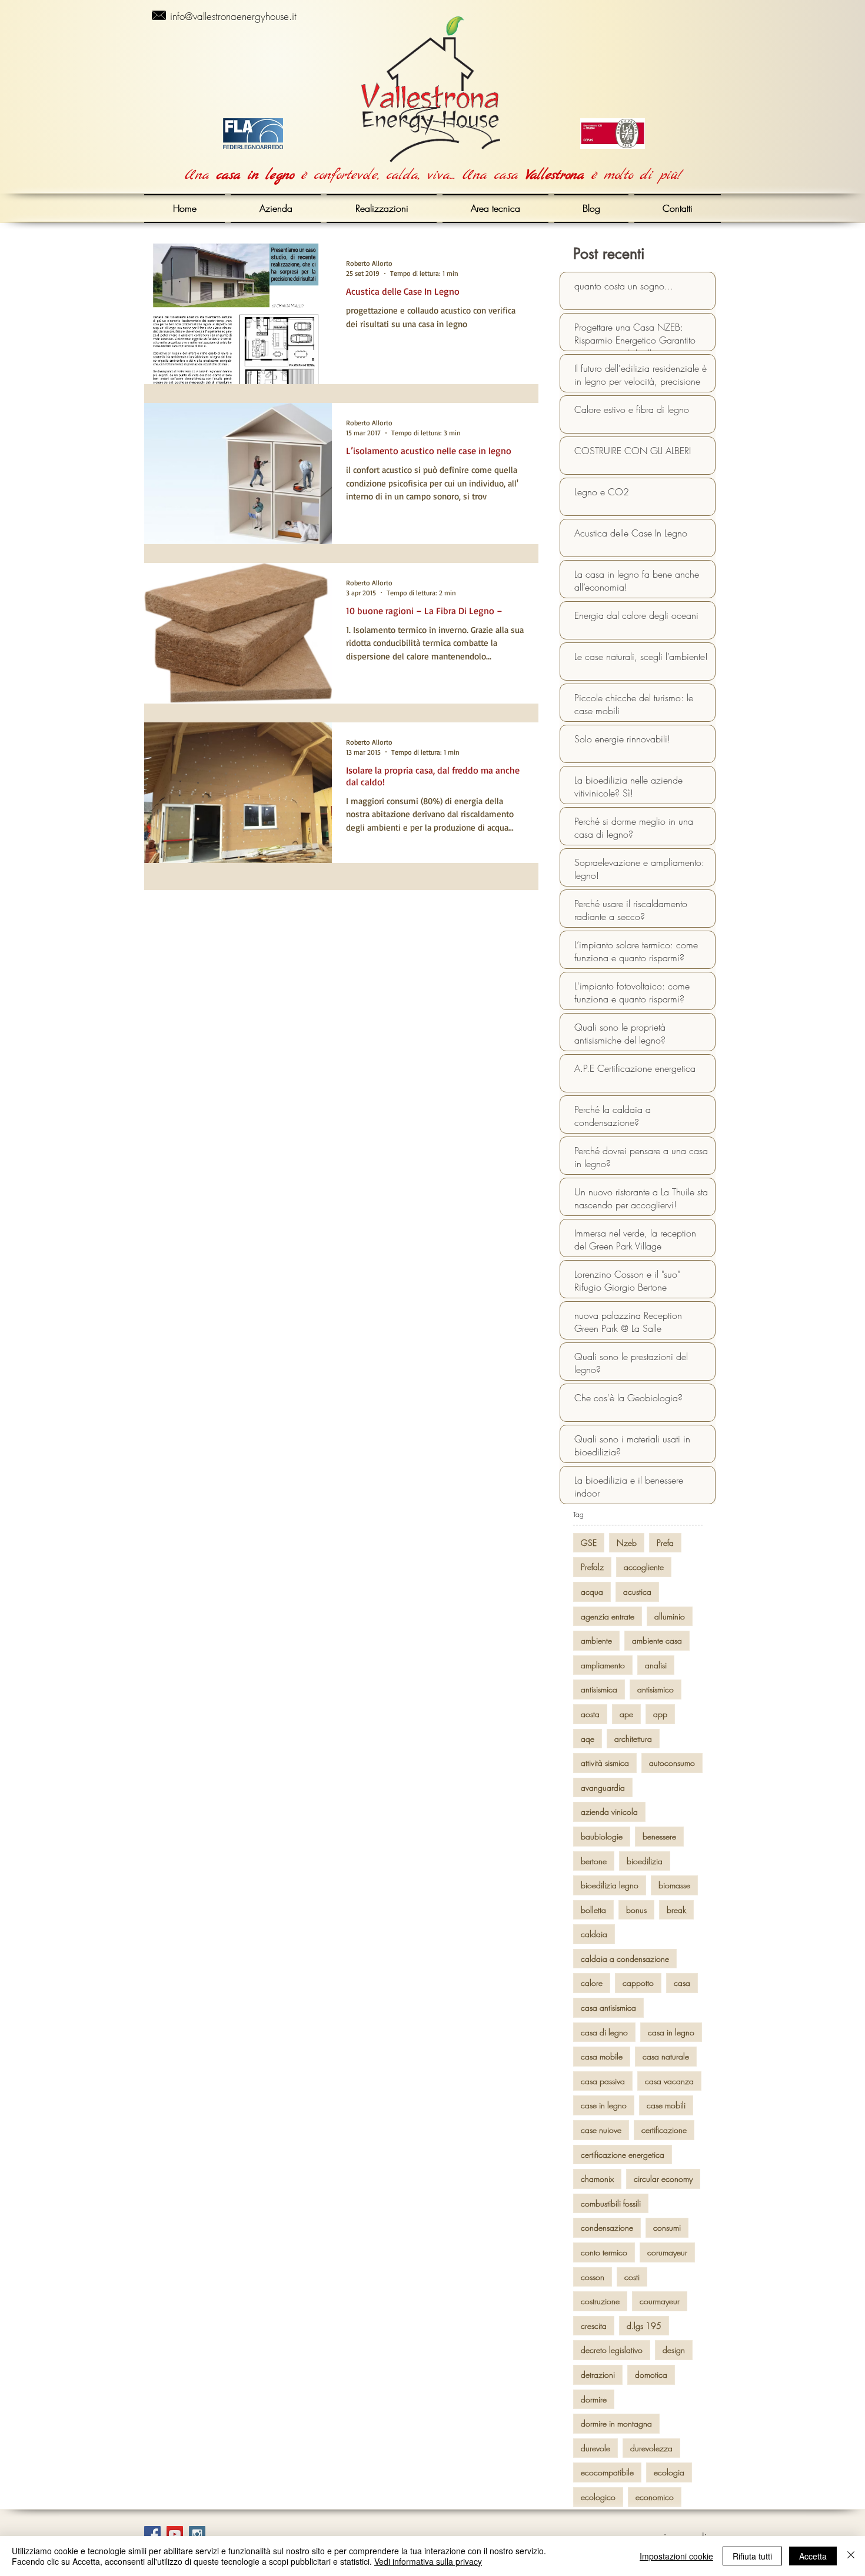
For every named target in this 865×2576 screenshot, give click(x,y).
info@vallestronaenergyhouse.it (233, 16)
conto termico (604, 2252)
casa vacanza (669, 2081)
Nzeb (627, 1543)
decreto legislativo (612, 2350)
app (660, 1714)
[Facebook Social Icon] (152, 2534)
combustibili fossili (611, 2203)
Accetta (813, 2556)
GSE (589, 1543)
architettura (633, 1739)
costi (632, 2277)
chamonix (597, 2179)
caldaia (594, 1934)
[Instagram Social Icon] (197, 2534)
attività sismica (605, 1763)
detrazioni (598, 2375)
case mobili (666, 2105)
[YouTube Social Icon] (175, 2534)
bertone (594, 1861)
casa (682, 1983)
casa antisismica (608, 2007)
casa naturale (666, 2056)
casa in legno (671, 2032)
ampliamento (603, 1665)
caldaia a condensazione (625, 1959)
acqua (592, 1592)
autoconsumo (672, 1763)
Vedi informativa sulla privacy (428, 2561)
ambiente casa (657, 1640)
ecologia (669, 2472)
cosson (593, 2277)
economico (655, 2497)
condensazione (607, 2227)
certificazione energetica (623, 2155)
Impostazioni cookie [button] (676, 2556)
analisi (656, 1665)
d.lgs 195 (644, 2326)
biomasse (674, 1885)
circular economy (663, 2179)
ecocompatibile (607, 2472)
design (674, 2350)
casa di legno (604, 2032)
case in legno (604, 2105)
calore (592, 1983)
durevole (595, 2448)
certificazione (664, 2130)
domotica (651, 2375)
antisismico (656, 1689)
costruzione (600, 2301)
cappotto (638, 1983)
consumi (667, 2227)
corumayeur (667, 2252)
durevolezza (651, 2448)
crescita (594, 2326)
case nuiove (601, 2130)
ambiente (596, 1640)
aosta (590, 1714)
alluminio (670, 1616)
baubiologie (602, 1836)
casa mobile (602, 2056)
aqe (588, 1739)
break (676, 1910)
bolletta (593, 1910)
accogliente (644, 1567)
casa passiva (603, 2081)
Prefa (665, 1543)
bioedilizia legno (610, 1885)
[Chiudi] (851, 2556)
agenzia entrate (608, 1616)
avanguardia (603, 1787)
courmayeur (660, 2301)
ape (626, 1714)
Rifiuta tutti (752, 2556)
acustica (637, 1592)
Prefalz (592, 1567)
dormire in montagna (616, 2423)
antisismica (599, 1689)
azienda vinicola (609, 1812)
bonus (636, 1910)
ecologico (598, 2497)
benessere (659, 1836)
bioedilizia (645, 1861)
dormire (594, 2399)
